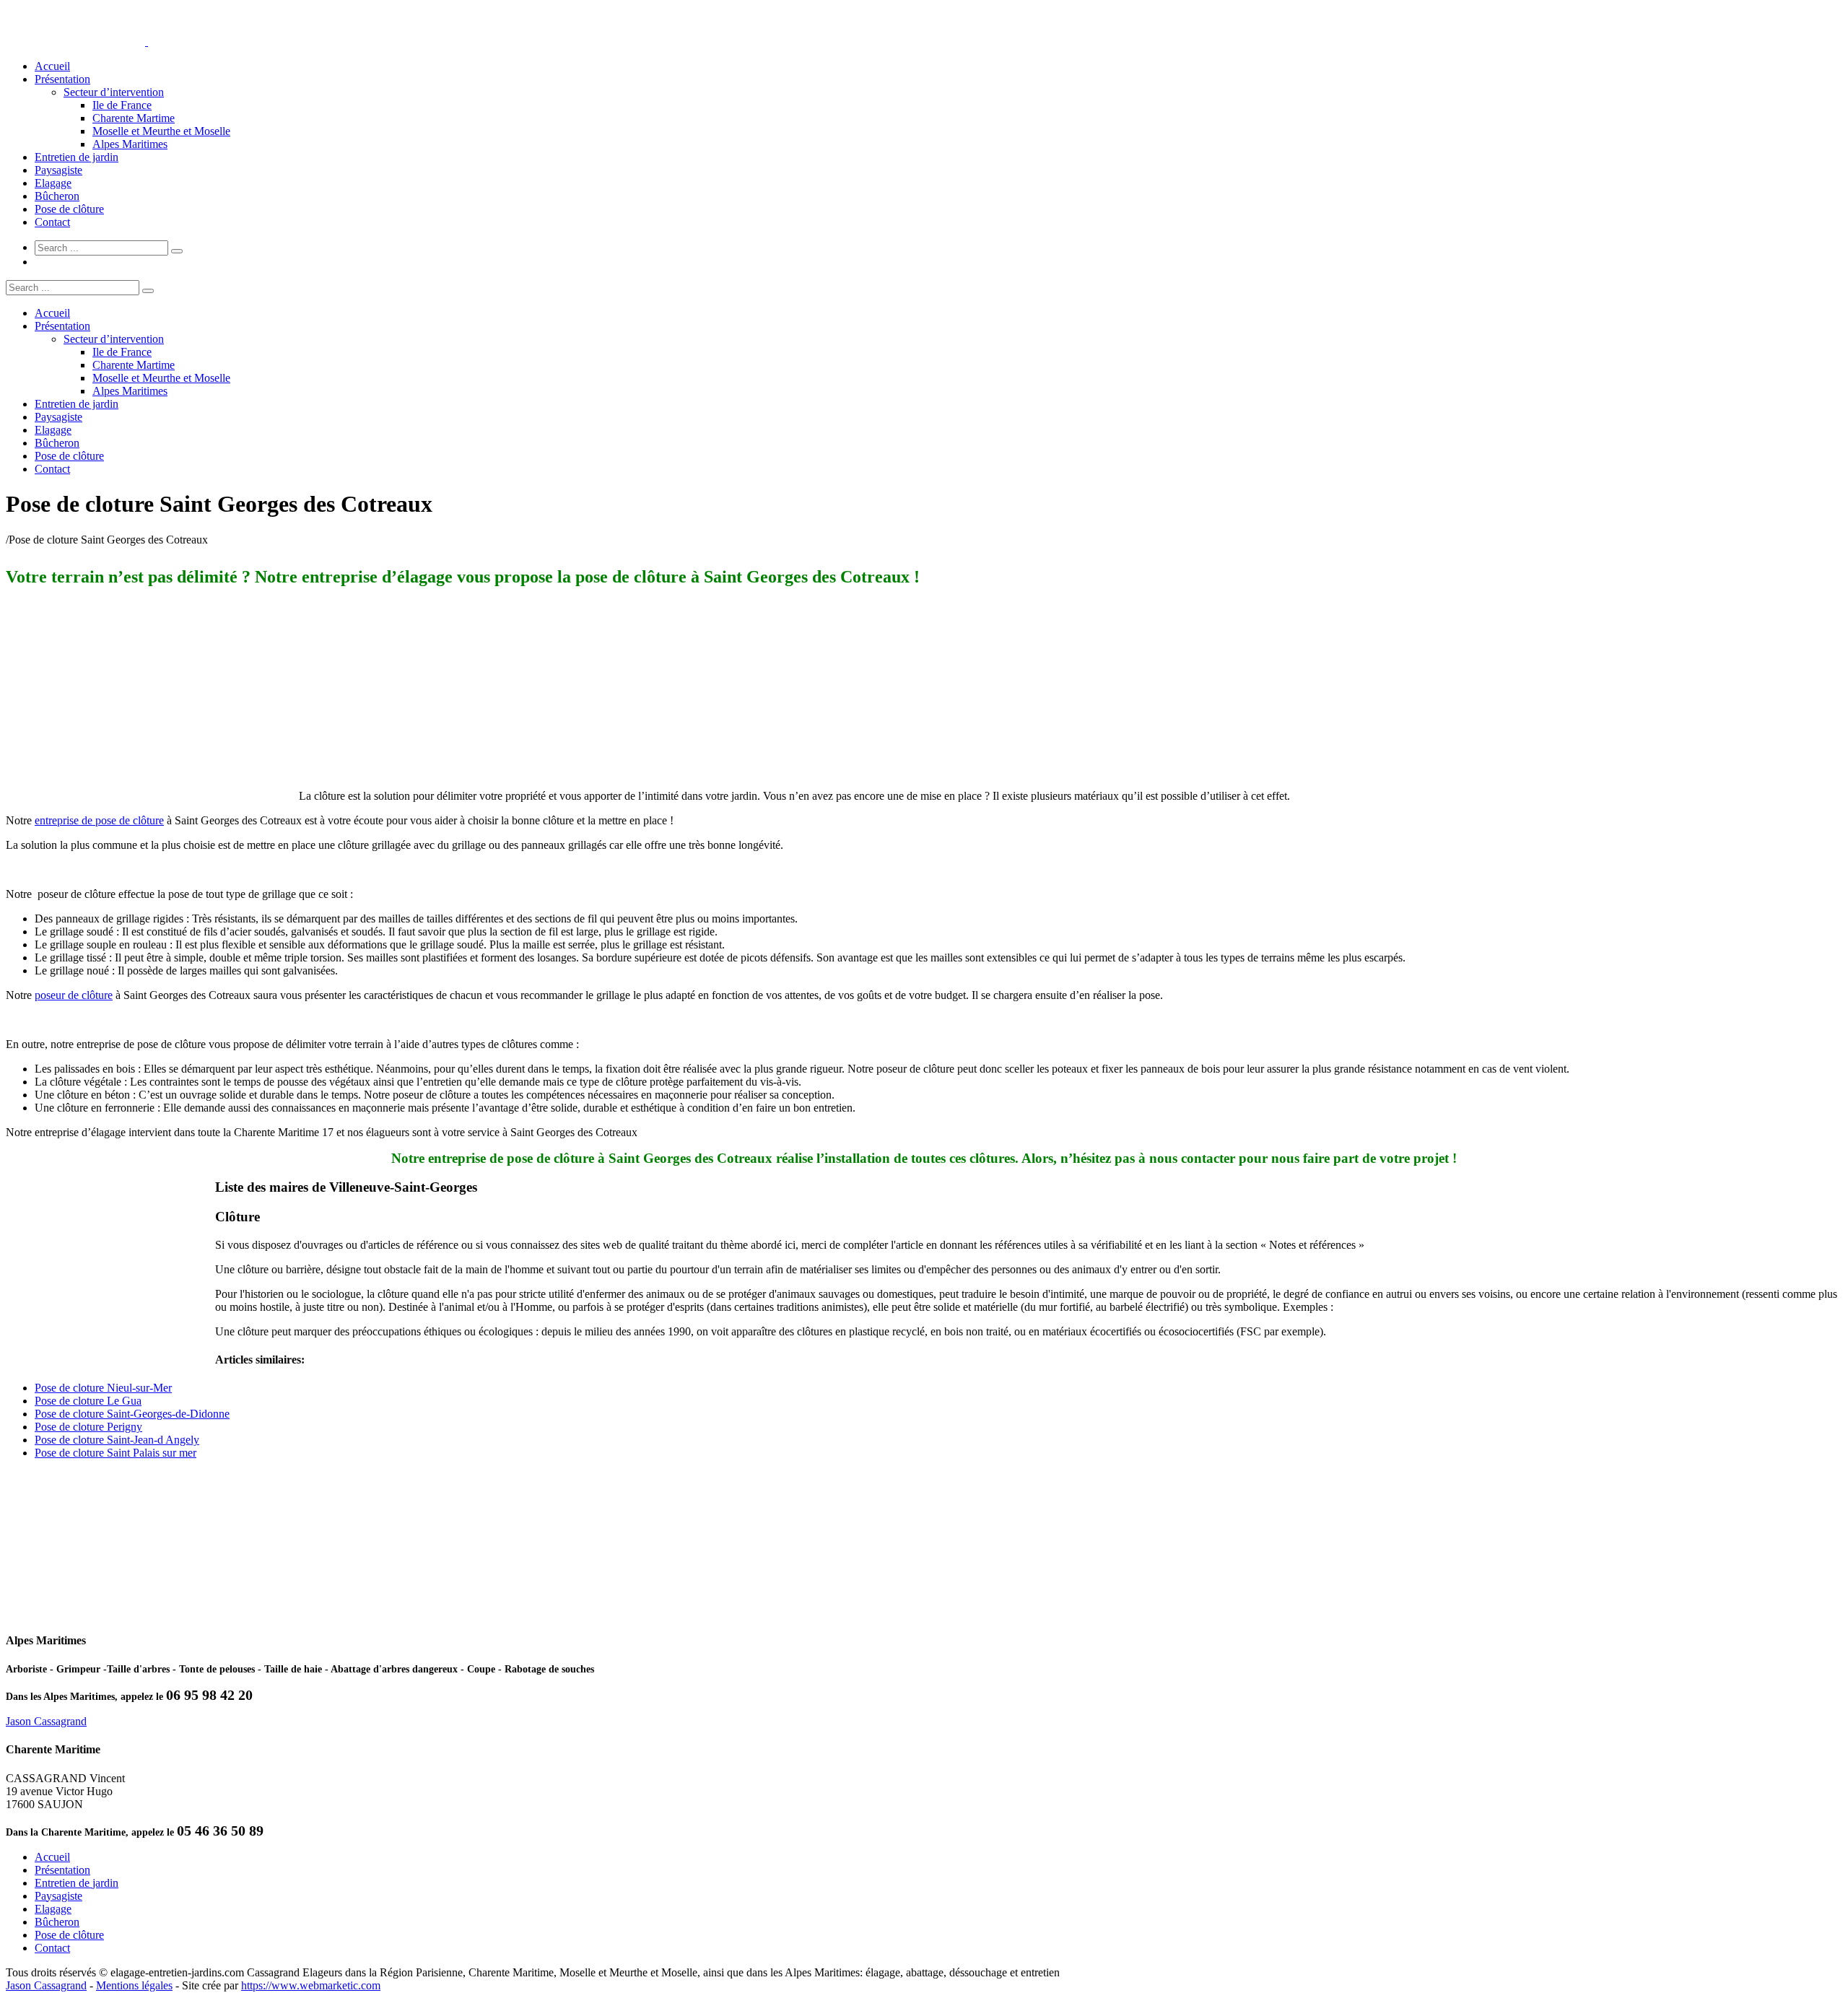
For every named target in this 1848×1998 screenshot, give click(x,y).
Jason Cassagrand (46, 1721)
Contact (52, 222)
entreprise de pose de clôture (99, 820)
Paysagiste (58, 170)
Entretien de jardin (77, 157)
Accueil (52, 66)
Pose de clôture (69, 209)
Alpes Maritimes (130, 144)
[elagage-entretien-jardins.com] (147, 42)
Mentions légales (134, 1985)
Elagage (53, 183)
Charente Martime (134, 118)
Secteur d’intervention (114, 92)
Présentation (62, 79)
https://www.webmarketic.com (311, 1985)
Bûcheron (57, 196)
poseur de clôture (74, 995)
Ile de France (122, 105)
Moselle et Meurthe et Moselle (161, 131)
